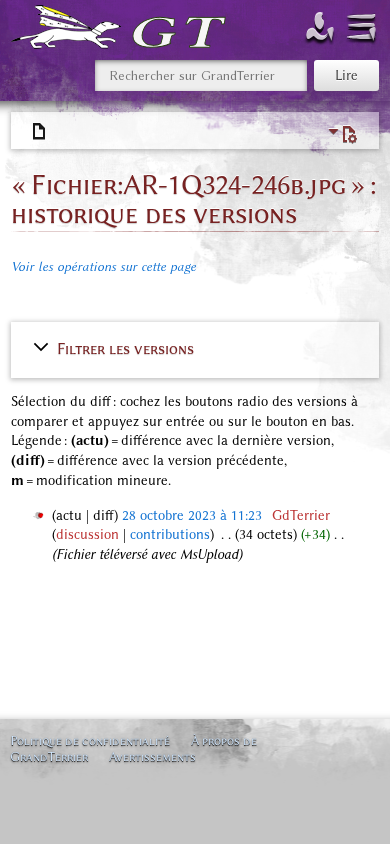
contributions (170, 534)
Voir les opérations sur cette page (103, 266)
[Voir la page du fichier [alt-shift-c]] (40, 132)
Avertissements (152, 756)
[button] (195, 348)
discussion (87, 534)
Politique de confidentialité (90, 740)
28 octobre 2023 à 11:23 (192, 515)
